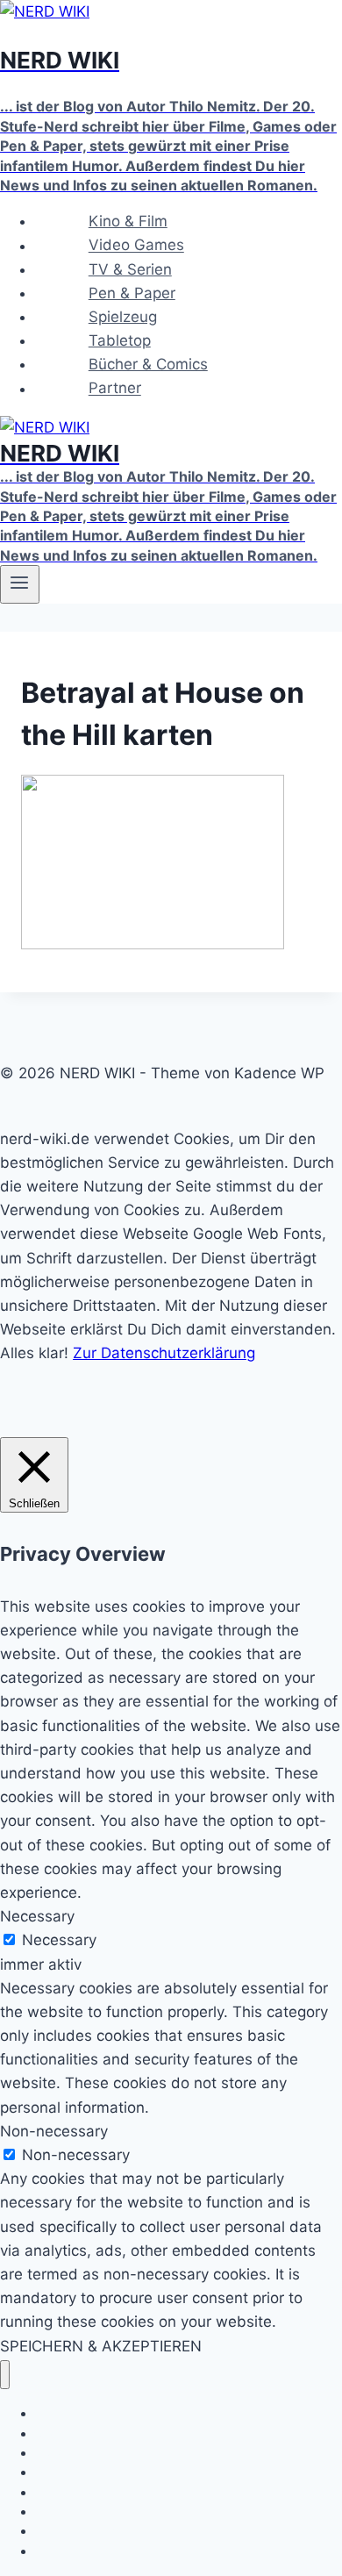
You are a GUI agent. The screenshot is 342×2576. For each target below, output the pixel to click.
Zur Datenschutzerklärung (164, 1353)
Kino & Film (128, 221)
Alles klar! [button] (34, 1353)
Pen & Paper (132, 293)
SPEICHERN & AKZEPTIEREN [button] (101, 2346)
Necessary (59, 1940)
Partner (115, 389)
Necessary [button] (37, 1916)
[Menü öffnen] (20, 584)
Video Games (136, 246)
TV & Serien (130, 269)
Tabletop (120, 340)
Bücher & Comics (148, 364)
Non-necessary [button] (54, 2131)
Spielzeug (123, 317)
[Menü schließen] (5, 2375)
